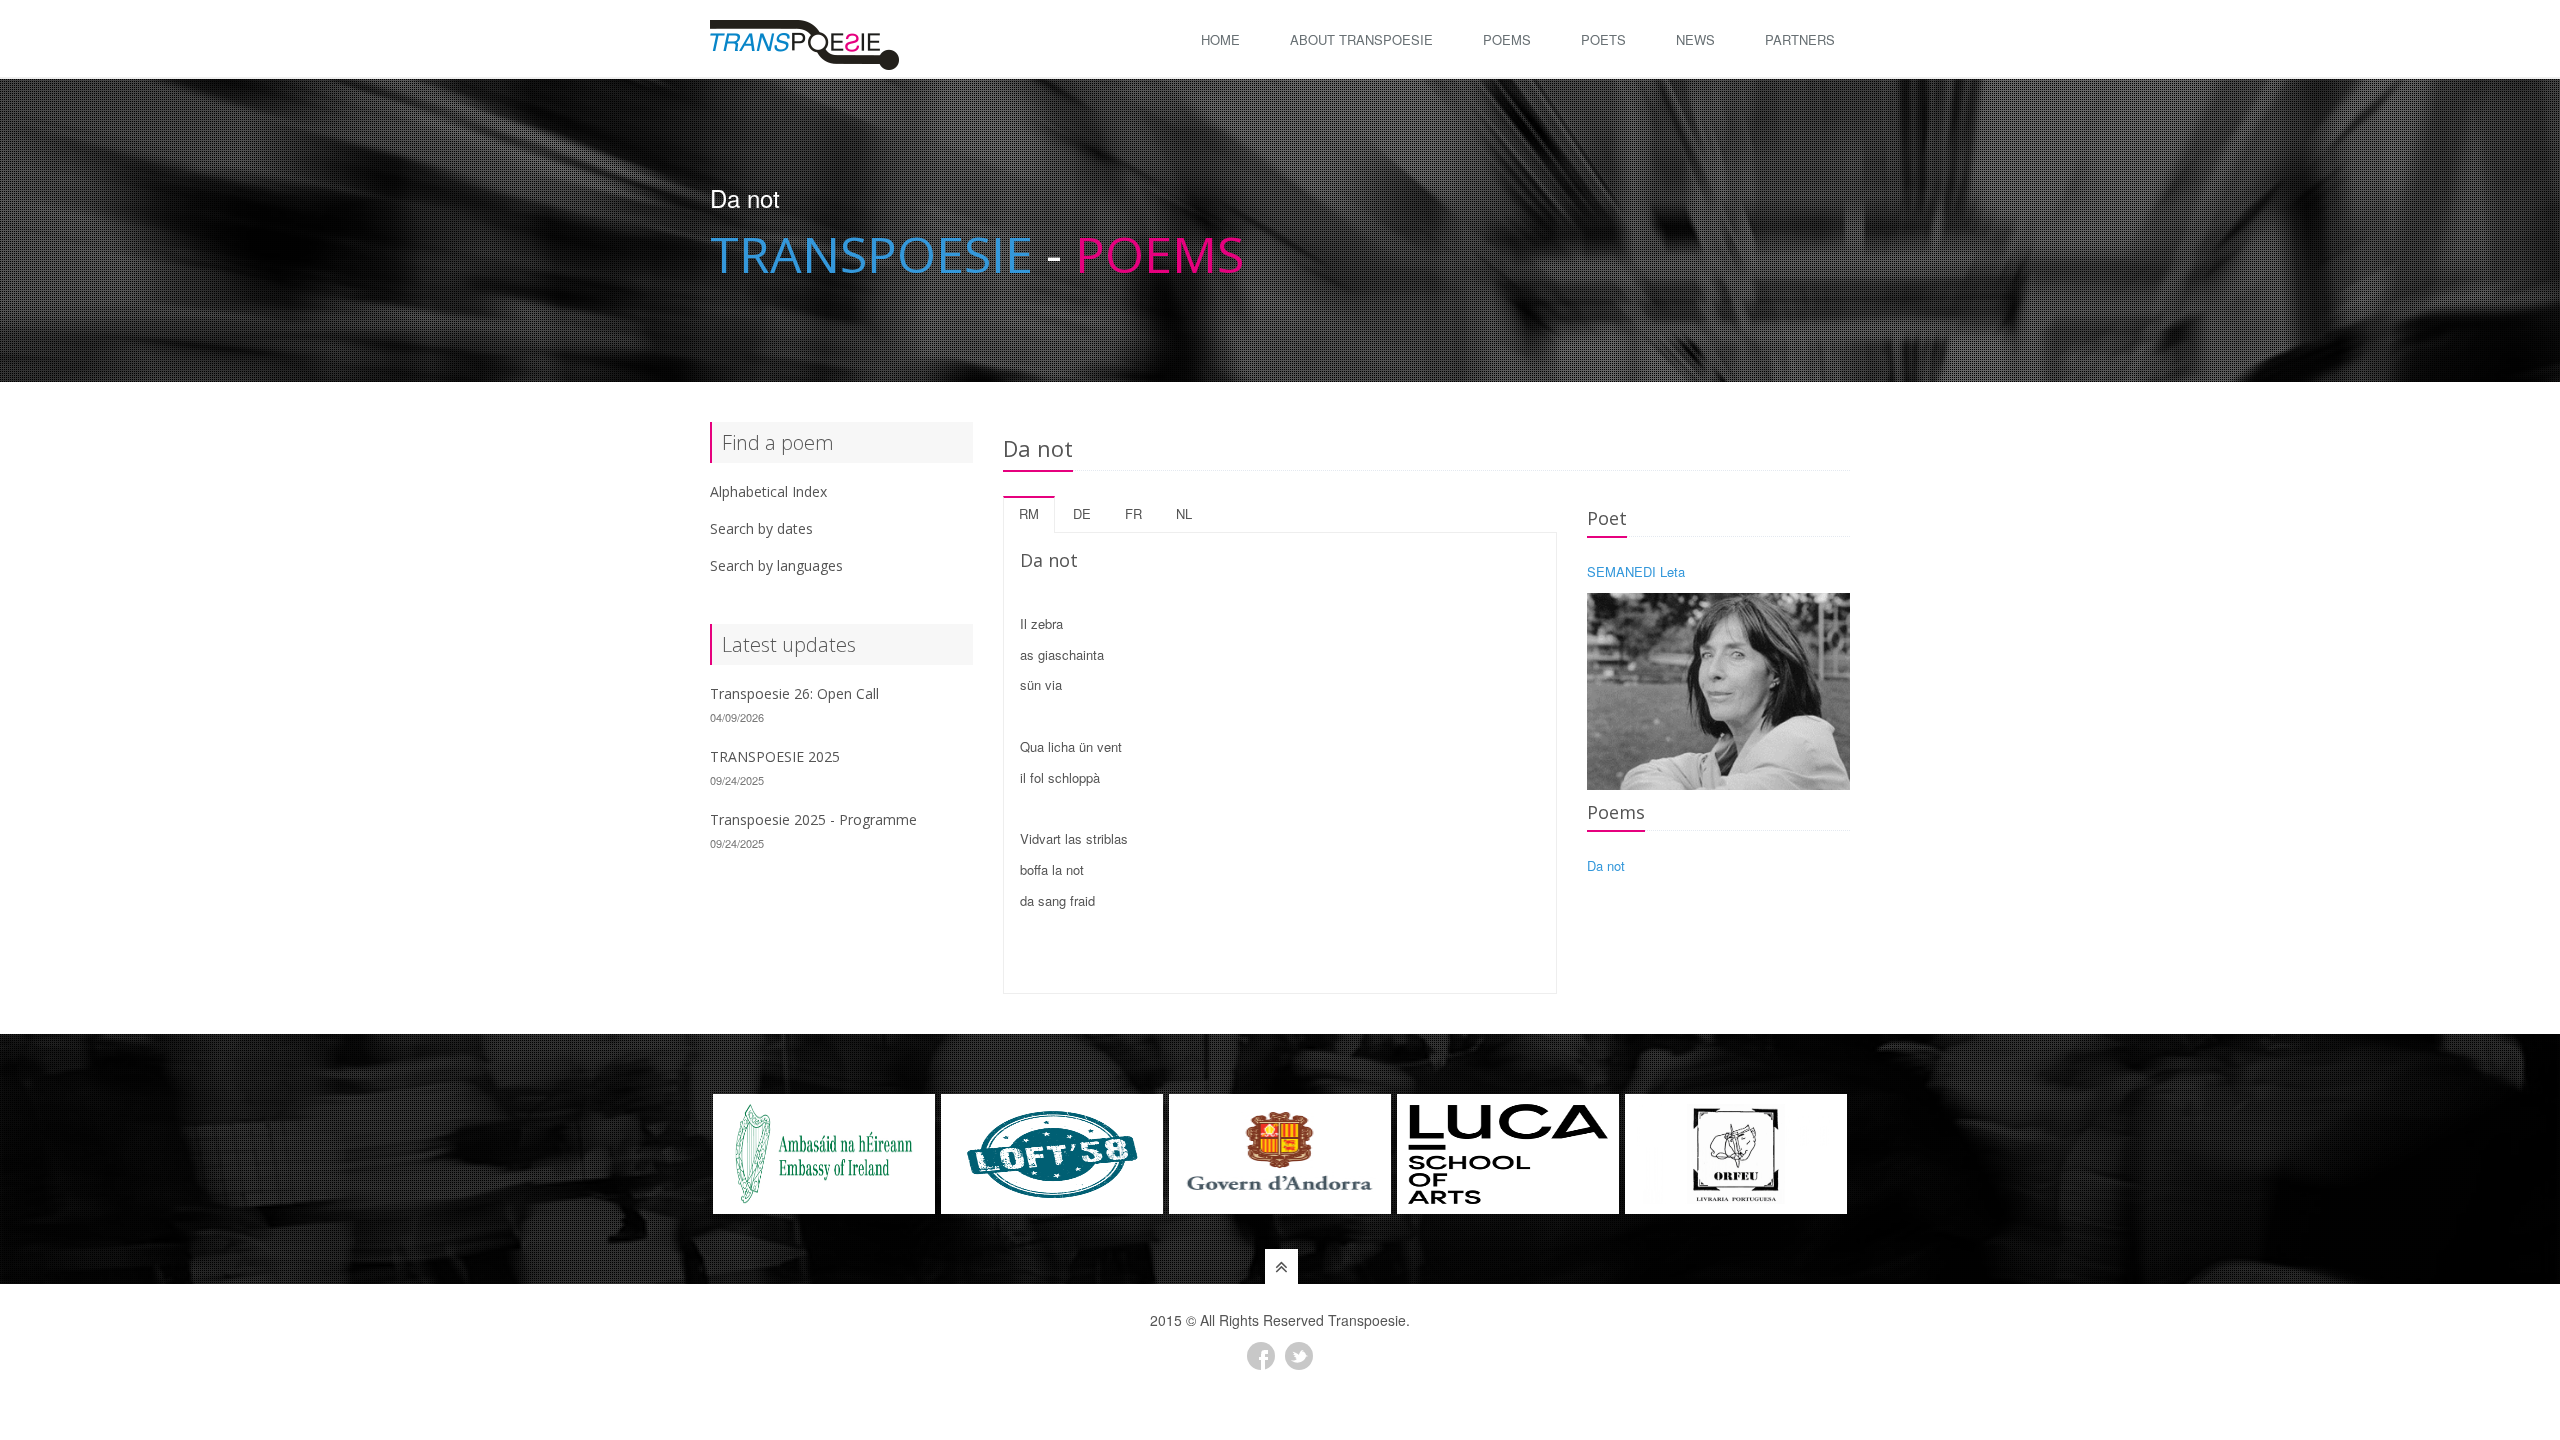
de (1082, 513)
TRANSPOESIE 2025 (775, 756)
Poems (1507, 39)
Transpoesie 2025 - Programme (813, 819)
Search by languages (776, 565)
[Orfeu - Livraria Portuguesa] (1736, 1154)
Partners (1800, 39)
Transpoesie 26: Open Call (794, 693)
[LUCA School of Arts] (1508, 1154)
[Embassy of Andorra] (1280, 1154)
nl (1184, 513)
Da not (1606, 865)
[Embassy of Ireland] (824, 1154)
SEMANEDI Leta (1636, 571)
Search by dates (761, 528)
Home (1220, 39)
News (1695, 39)
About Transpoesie (1361, 39)
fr (1133, 513)
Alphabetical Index (768, 491)
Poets (1603, 39)
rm (1029, 513)
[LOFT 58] (1052, 1154)
